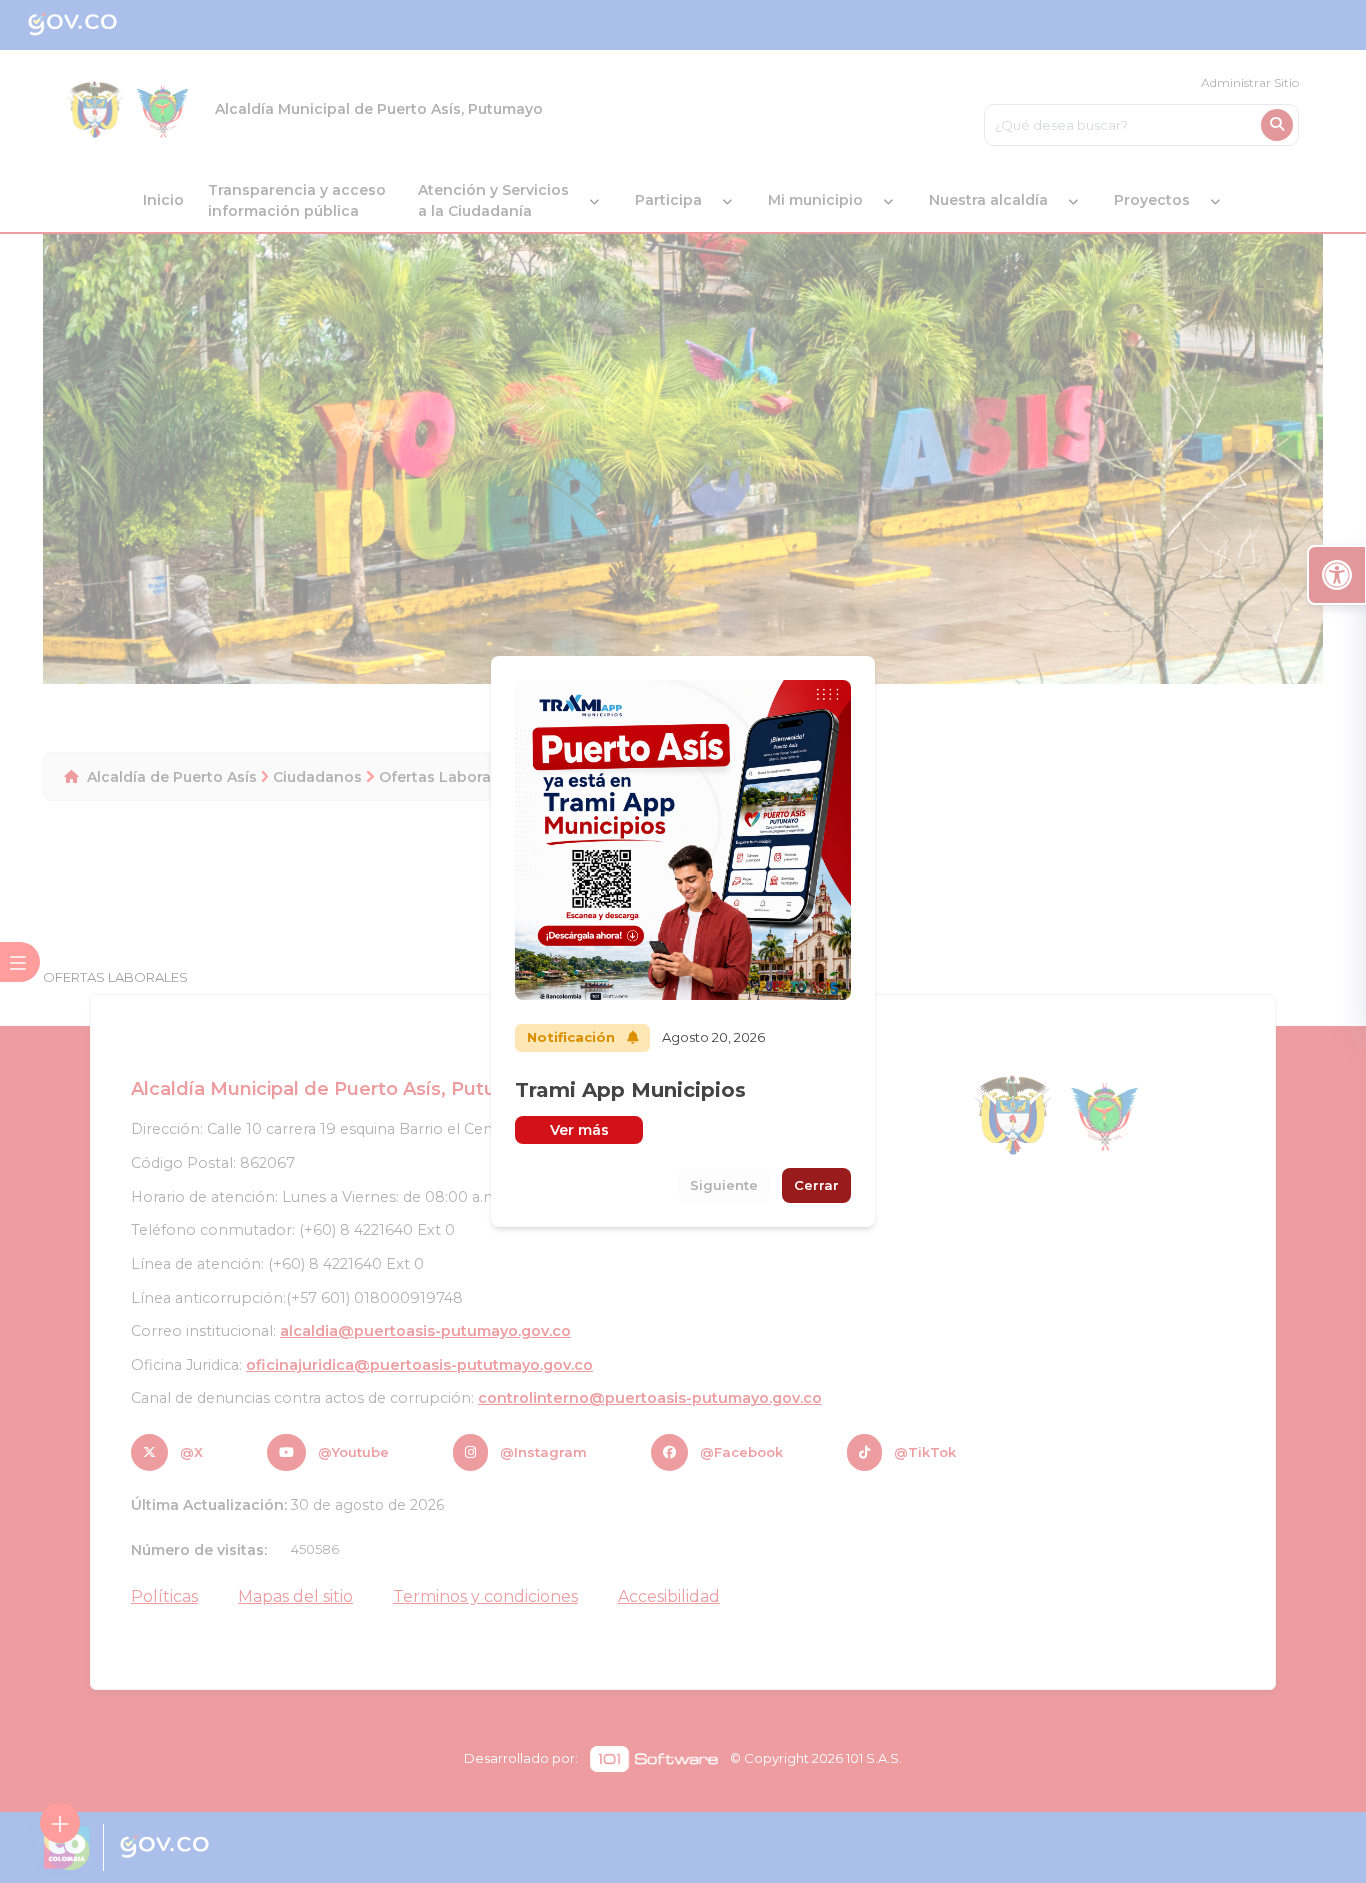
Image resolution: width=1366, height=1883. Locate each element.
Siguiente (724, 1185)
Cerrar (816, 1185)
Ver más (579, 1130)
